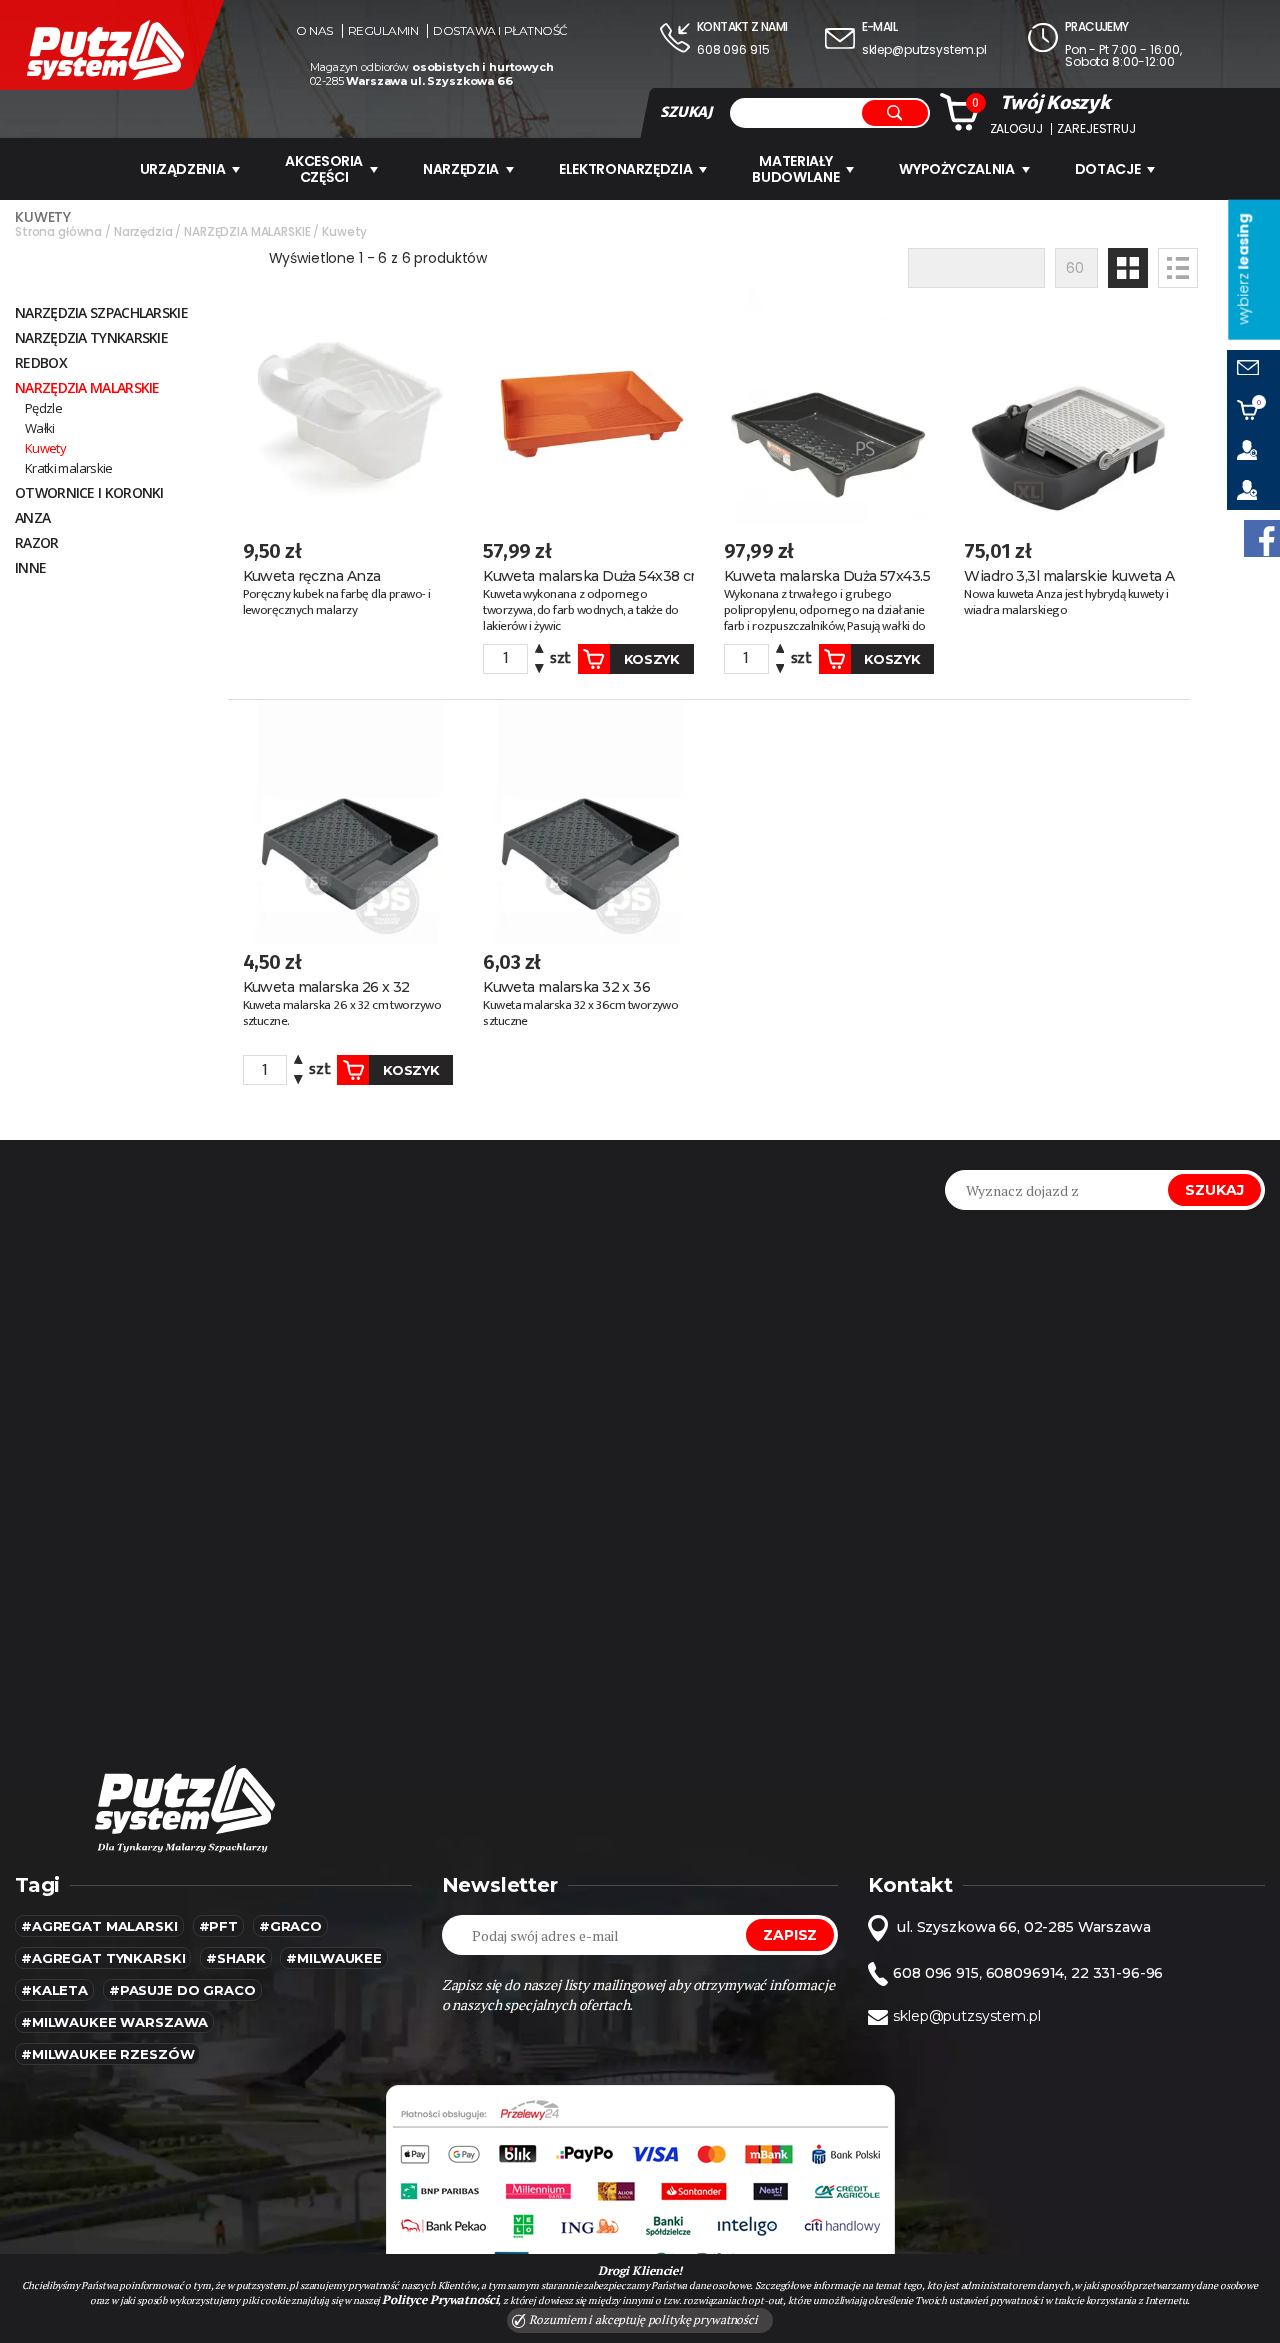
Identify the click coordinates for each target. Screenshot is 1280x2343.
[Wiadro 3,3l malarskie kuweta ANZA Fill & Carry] (1069, 411)
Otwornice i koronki (89, 492)
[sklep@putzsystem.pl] (1253, 370)
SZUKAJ (686, 112)
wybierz (1243, 269)
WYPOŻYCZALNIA (956, 169)
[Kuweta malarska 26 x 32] (348, 823)
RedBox (41, 362)
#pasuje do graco (182, 1990)
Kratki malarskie (69, 468)
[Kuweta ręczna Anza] (348, 411)
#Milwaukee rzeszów (107, 2054)
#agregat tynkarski (103, 1958)
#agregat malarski (99, 1926)
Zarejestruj (1096, 129)
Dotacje (1108, 169)
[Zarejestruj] (1253, 490)
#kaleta (54, 1990)
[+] (539, 651)
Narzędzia (461, 169)
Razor (37, 542)
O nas (314, 31)
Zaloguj (1016, 129)
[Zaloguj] (1253, 450)
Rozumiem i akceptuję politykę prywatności (642, 2319)
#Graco (290, 1926)
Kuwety (45, 448)
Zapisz (790, 1935)
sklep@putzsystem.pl (924, 49)
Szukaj (1214, 1190)
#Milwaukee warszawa (114, 2022)
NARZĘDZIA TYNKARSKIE (91, 337)
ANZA (32, 517)
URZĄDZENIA (183, 169)
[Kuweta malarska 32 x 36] (588, 823)
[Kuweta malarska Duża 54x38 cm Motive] (588, 411)
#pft (218, 1926)
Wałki (40, 428)
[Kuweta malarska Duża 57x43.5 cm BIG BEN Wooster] (829, 411)
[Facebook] (1262, 538)
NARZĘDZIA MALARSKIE (87, 387)
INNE (30, 567)
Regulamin (383, 31)
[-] (539, 666)
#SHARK (235, 1958)
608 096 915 (733, 49)
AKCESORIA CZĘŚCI (324, 169)
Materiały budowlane (795, 169)
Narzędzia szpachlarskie (101, 312)
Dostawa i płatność (500, 31)
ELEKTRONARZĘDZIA (625, 169)
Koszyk (652, 659)
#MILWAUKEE (334, 1958)
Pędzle (43, 408)
